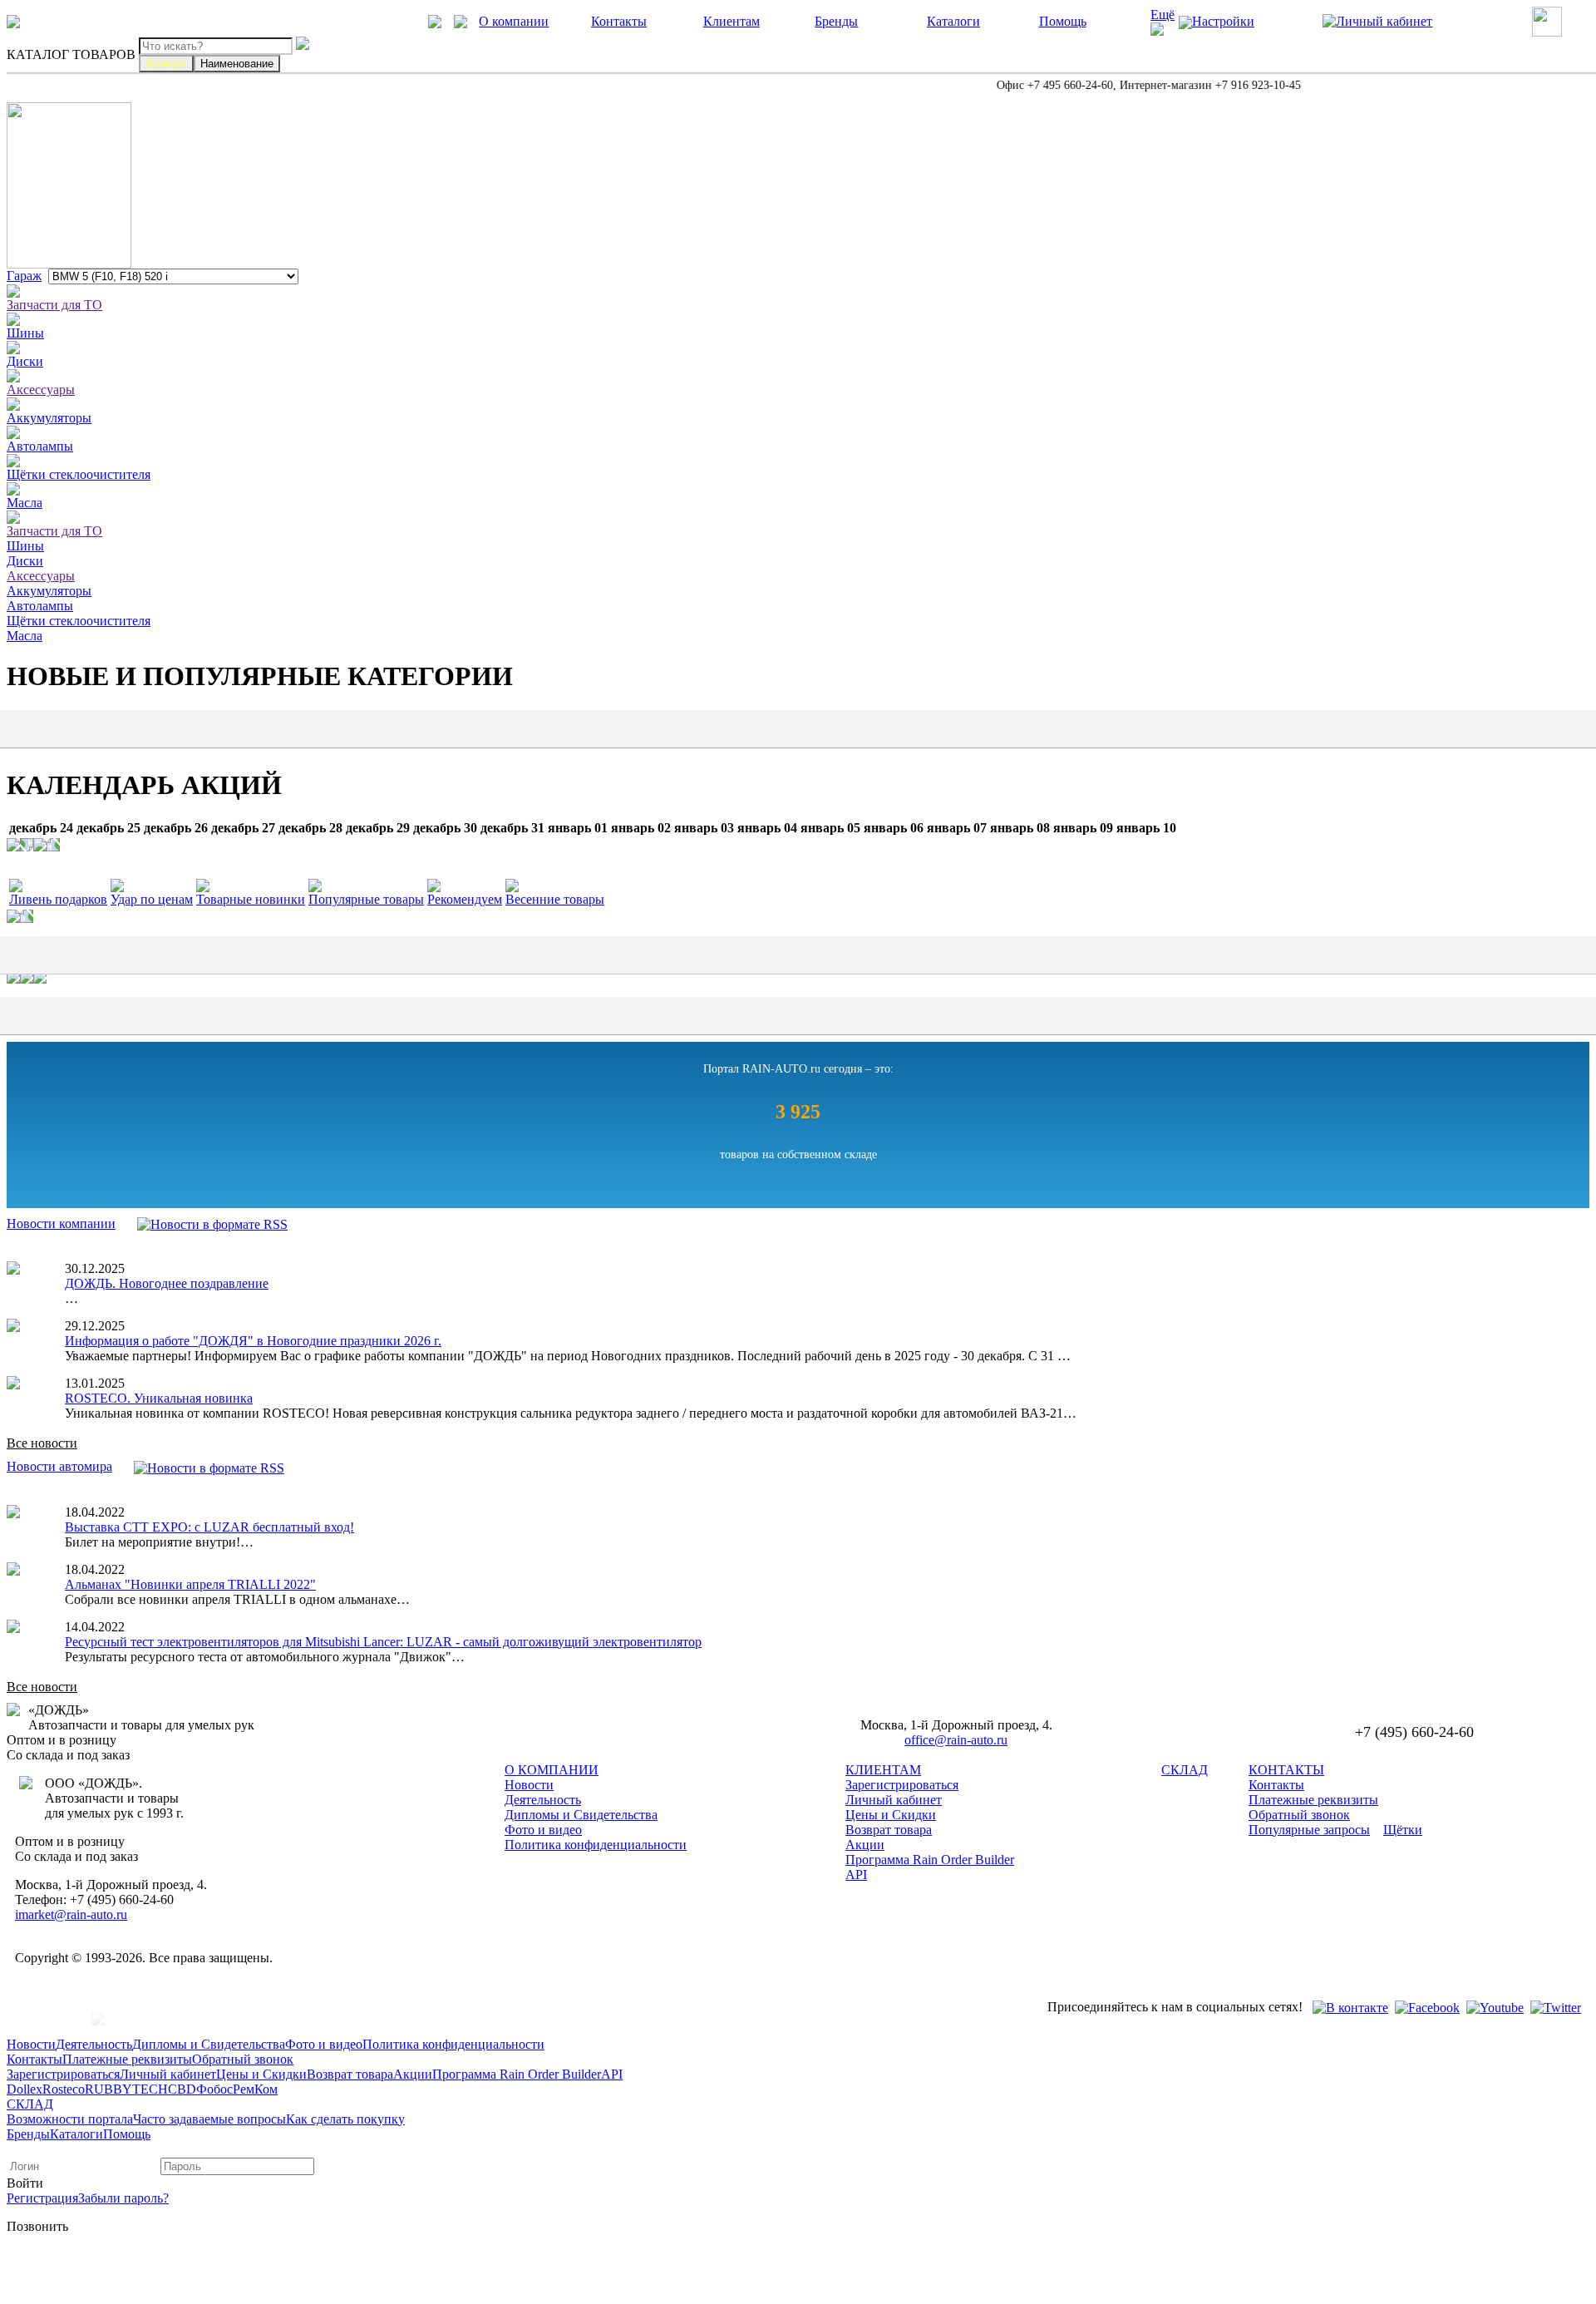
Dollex (25, 2089)
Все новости (42, 1443)
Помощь (1063, 21)
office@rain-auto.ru (956, 1740)
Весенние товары (555, 899)
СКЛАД (1185, 1770)
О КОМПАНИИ (552, 1770)
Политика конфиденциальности (596, 1845)
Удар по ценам (152, 899)
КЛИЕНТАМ (883, 1770)
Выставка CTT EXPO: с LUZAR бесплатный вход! (209, 1527)
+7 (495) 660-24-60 (84, 21)
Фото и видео (543, 1830)
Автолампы (40, 446)
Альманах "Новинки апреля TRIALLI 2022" (190, 1584)
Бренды (836, 21)
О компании (514, 21)
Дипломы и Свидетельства (581, 1815)
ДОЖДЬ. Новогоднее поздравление (167, 1283)
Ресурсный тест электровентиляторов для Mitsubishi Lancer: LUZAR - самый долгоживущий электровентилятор (383, 1642)
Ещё (1163, 15)
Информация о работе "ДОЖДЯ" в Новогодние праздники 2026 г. (253, 1341)
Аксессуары (41, 390)
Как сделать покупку (345, 2119)
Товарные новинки (251, 899)
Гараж (24, 276)
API (856, 1875)
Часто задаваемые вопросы (209, 2119)
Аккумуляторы (49, 418)
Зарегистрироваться (902, 1785)
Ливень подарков (58, 899)
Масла (25, 503)
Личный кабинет (894, 1800)
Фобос (214, 2089)
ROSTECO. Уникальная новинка (159, 1398)
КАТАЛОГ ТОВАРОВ (71, 54)
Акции (865, 1845)
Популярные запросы (1309, 1830)
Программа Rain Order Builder (930, 1860)
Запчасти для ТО (54, 305)
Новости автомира (59, 1466)
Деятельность (543, 1800)
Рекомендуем (465, 899)
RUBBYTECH (126, 2089)
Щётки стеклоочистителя (79, 474)
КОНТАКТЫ (1286, 1770)
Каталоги (953, 21)
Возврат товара (889, 1830)
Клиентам (731, 21)
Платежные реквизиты (1313, 1800)
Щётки (1403, 1830)
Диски (25, 361)
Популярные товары (366, 899)
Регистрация (42, 2198)
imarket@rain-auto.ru (71, 1914)
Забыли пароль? (123, 2198)
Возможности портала (70, 2119)
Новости (529, 1785)
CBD (182, 2089)
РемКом (255, 2089)
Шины (25, 333)
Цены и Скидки (891, 1815)
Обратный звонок (1299, 1815)
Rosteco (64, 2089)
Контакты (619, 21)
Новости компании (61, 1224)
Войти (25, 2183)
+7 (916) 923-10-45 (282, 21)
